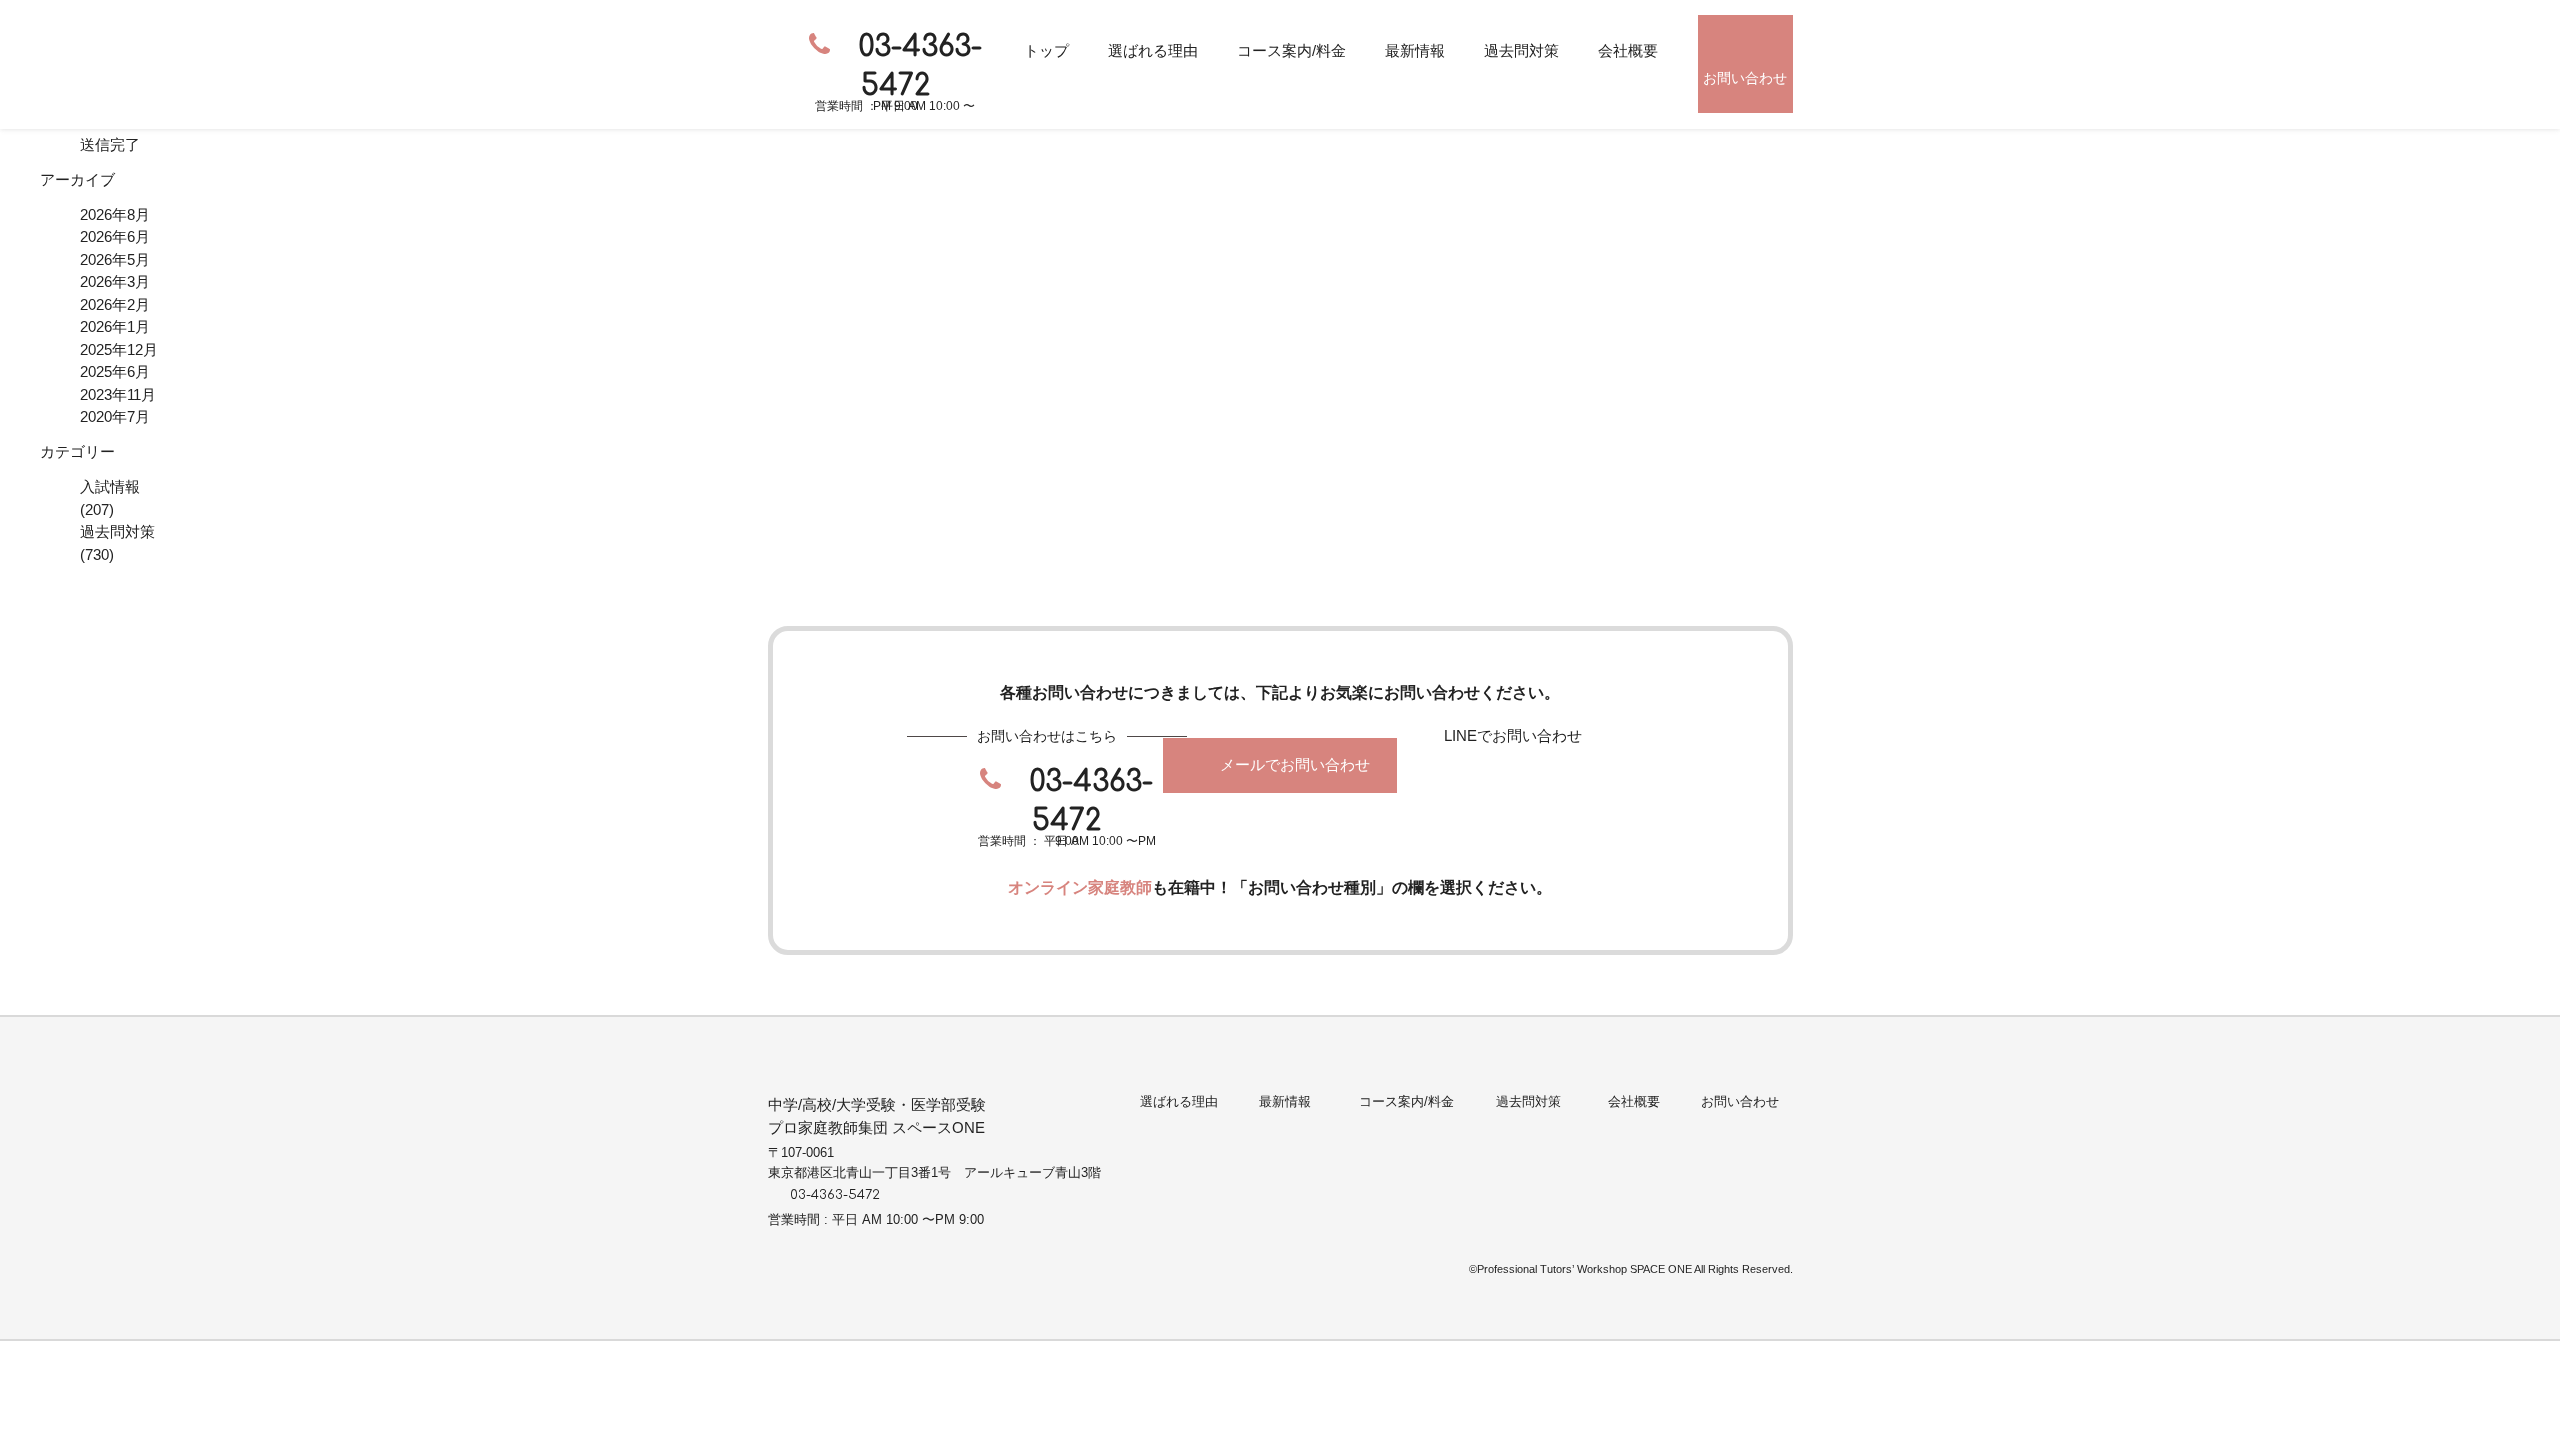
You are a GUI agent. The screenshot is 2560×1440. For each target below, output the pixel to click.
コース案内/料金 (1291, 50)
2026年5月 (115, 259)
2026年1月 (115, 326)
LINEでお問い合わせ (1513, 735)
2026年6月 (115, 236)
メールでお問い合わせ (1295, 764)
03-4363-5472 (920, 66)
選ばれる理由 (1153, 50)
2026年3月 (115, 281)
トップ (1046, 50)
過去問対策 (1521, 50)
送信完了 (110, 144)
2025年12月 (119, 349)
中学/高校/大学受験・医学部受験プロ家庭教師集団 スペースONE (877, 1116)
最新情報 (1415, 50)
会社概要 (1628, 50)
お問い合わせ (1745, 78)
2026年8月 (115, 214)
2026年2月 (115, 304)
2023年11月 (118, 394)
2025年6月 (115, 371)
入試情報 (110, 486)
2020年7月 (115, 416)
